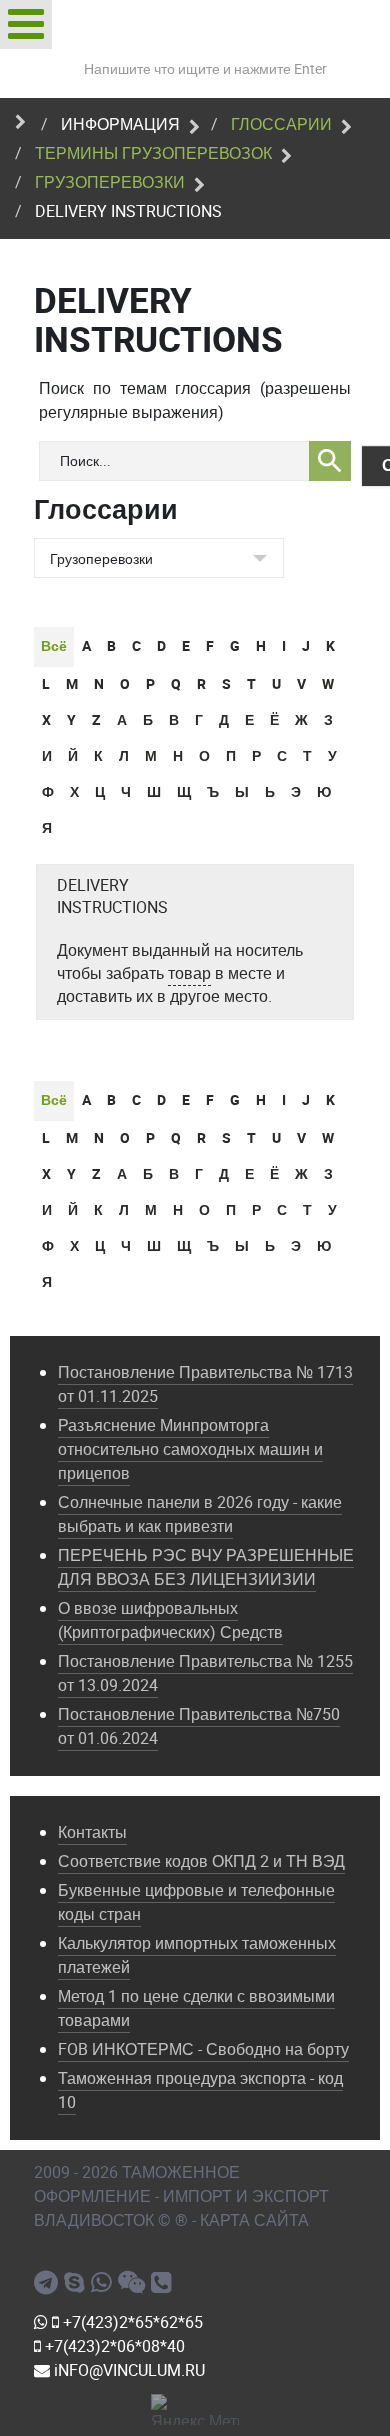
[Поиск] (330, 461)
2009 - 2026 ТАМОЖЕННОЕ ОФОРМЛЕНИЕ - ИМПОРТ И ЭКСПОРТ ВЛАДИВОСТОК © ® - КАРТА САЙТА (181, 2196)
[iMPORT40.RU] (77, 2283)
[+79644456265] (104, 2283)
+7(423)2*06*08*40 (113, 2346)
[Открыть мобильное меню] (26, 24)
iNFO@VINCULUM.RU (127, 2370)
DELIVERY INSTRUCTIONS (112, 897)
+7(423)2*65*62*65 (131, 2322)
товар (189, 973)
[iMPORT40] (49, 2283)
